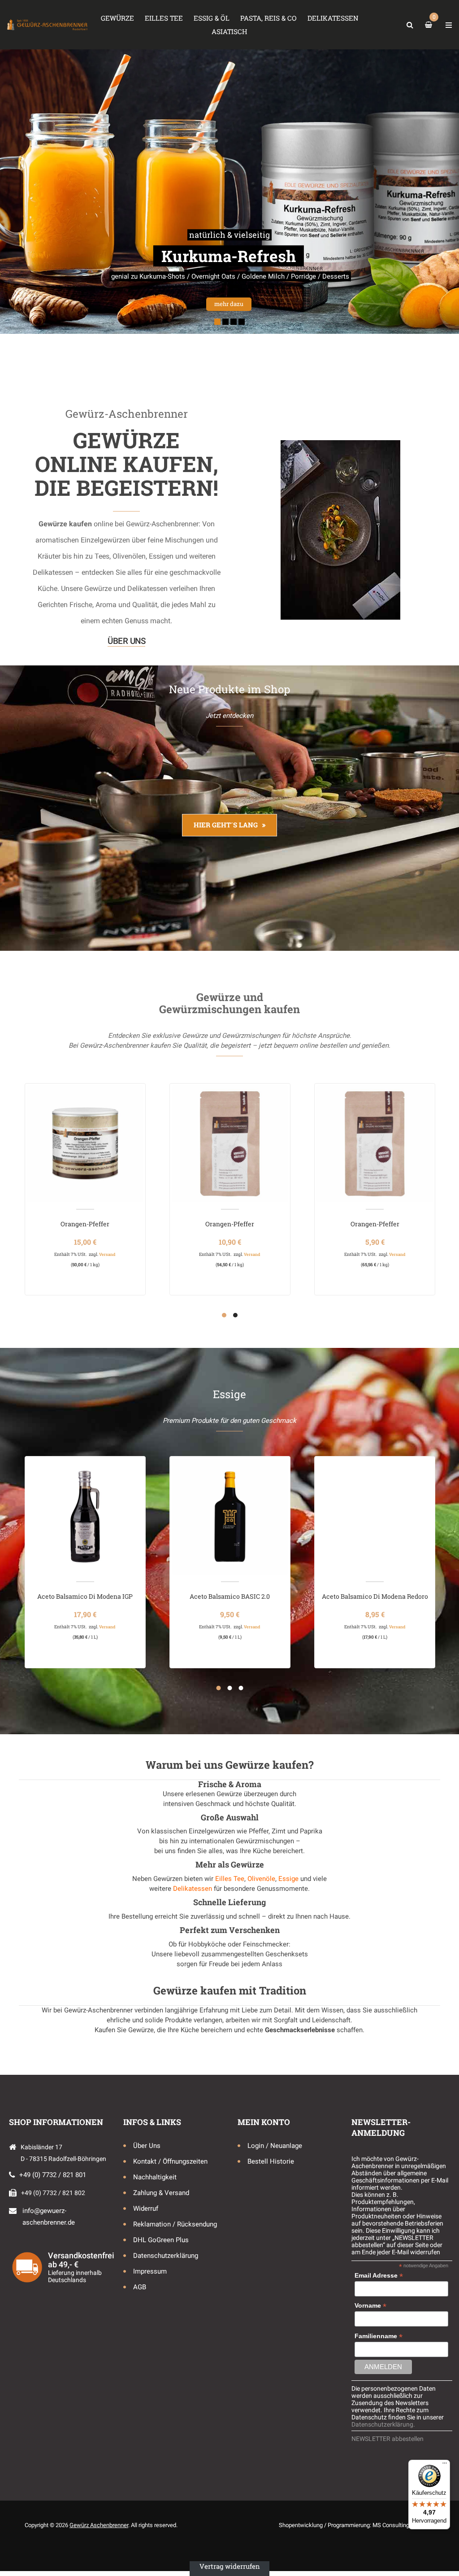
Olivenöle (261, 1879)
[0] (430, 25)
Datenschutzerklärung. (383, 2424)
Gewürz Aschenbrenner (99, 2525)
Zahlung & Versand (161, 2193)
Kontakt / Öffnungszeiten (170, 2161)
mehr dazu (117, 300)
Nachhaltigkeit (155, 2177)
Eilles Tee (230, 1879)
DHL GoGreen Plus (161, 2240)
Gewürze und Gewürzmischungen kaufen (229, 1003)
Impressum (150, 2271)
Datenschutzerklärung (166, 2256)
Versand (107, 1254)
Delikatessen (193, 1889)
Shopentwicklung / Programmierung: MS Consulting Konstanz (357, 2525)
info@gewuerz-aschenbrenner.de (49, 2217)
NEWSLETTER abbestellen (388, 2439)
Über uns (126, 641)
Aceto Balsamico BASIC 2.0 (230, 1596)
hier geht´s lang (226, 825)
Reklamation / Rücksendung (175, 2224)
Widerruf (146, 2209)
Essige (288, 1879)
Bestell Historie (271, 2161)
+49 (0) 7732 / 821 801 (53, 2175)
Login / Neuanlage (275, 2146)
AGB (140, 2287)
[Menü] (445, 2465)
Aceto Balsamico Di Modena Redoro (375, 1596)
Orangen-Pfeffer (85, 1224)
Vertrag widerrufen (230, 2566)
